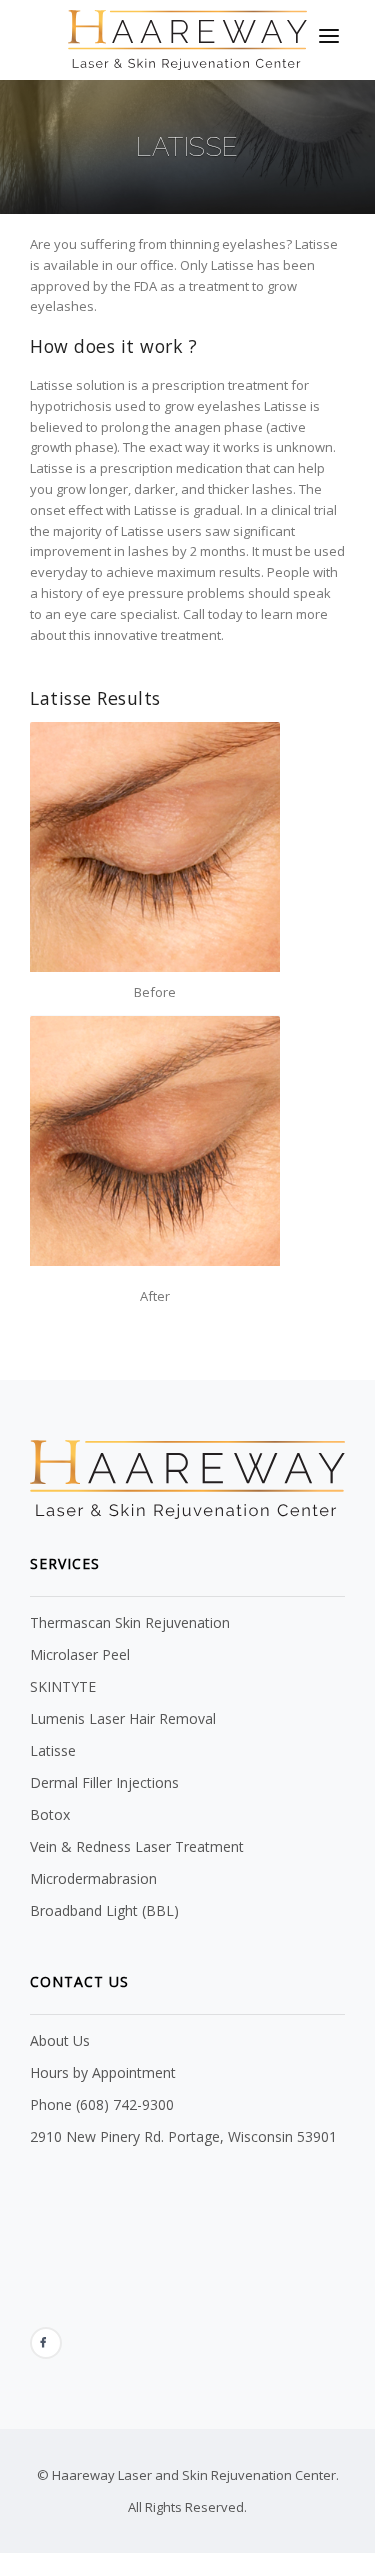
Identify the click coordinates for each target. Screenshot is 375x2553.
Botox (50, 1814)
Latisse (53, 1750)
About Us (60, 2040)
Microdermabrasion (93, 1878)
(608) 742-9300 (125, 2104)
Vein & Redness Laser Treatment (137, 1846)
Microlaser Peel (80, 1654)
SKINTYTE (63, 1686)
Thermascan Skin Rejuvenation (130, 1622)
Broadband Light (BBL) (104, 1910)
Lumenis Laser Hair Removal (123, 1718)
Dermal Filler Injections (104, 1782)
